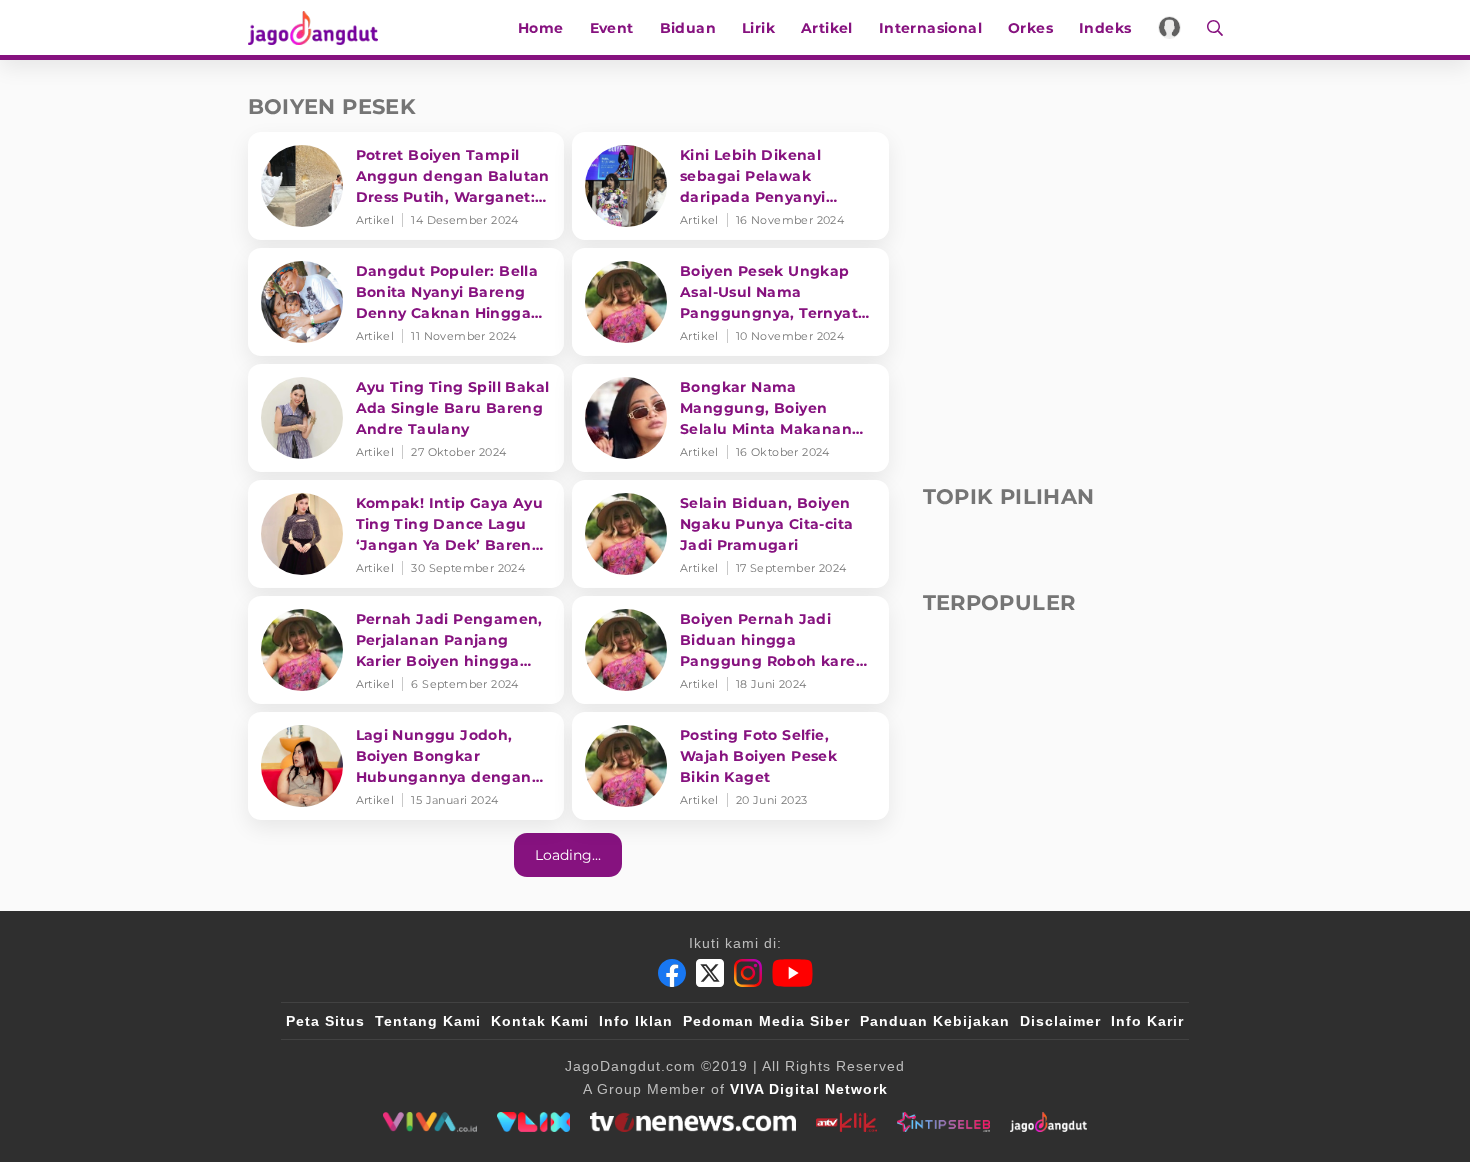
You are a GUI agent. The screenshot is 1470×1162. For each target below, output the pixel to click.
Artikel (827, 28)
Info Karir (1147, 1021)
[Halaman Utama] (320, 27)
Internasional (930, 28)
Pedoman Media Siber (766, 1021)
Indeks (1105, 28)
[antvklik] (846, 1122)
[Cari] (1208, 27)
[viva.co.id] (429, 1122)
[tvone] (692, 1122)
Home (541, 28)
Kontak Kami (540, 1021)
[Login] (1169, 27)
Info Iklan (636, 1021)
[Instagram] (748, 973)
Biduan (688, 28)
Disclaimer (1060, 1021)
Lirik (758, 28)
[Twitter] (710, 973)
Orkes (1030, 28)
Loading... (568, 855)
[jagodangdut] (1048, 1122)
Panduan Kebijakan (935, 1021)
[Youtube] (792, 973)
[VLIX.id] (534, 1122)
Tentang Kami (428, 1021)
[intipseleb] (943, 1122)
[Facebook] (672, 973)
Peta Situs (325, 1021)
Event (612, 28)
